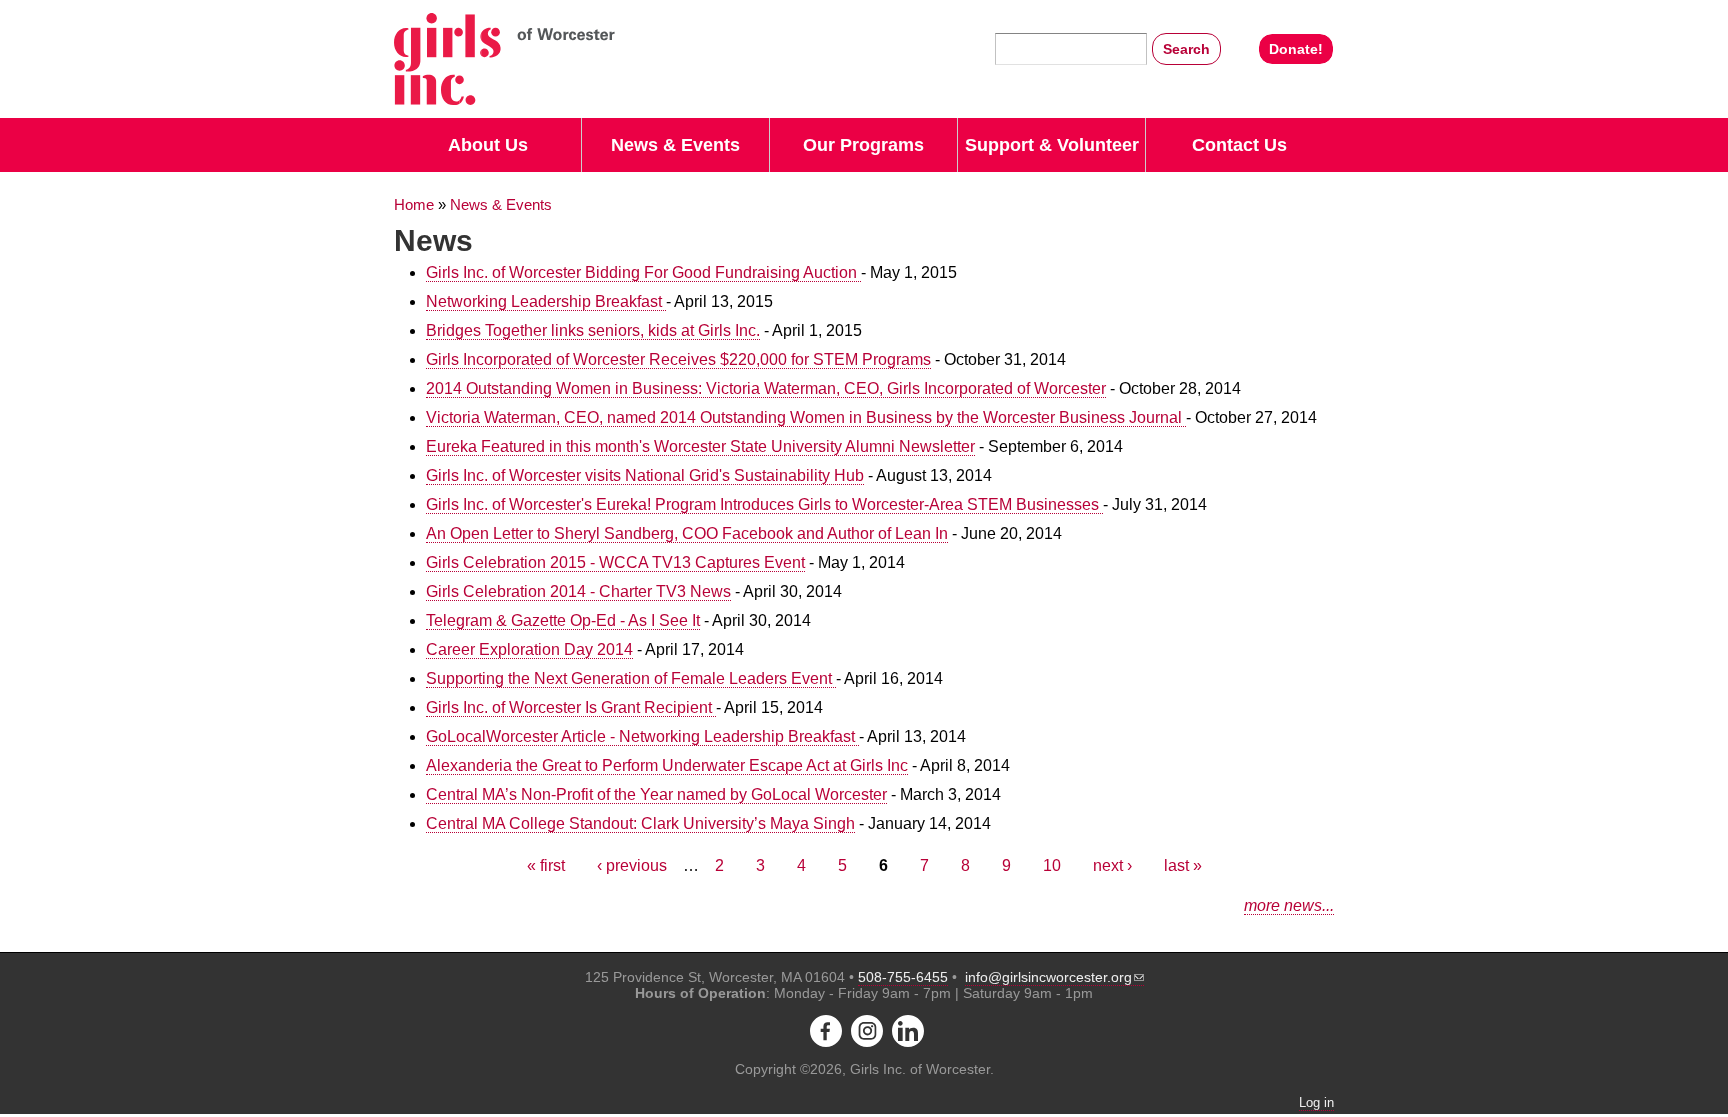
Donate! (1296, 49)
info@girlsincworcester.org (1048, 977)
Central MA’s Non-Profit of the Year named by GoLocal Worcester (656, 794)
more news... (1289, 905)
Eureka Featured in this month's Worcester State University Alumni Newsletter (700, 446)
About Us (488, 145)
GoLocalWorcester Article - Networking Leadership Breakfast (642, 736)
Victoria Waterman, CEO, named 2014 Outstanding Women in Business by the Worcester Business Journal (806, 417)
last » (1183, 865)
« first (546, 865)
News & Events (675, 145)
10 (1052, 865)
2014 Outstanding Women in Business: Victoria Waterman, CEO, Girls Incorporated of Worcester (766, 388)
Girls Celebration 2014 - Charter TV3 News (578, 591)
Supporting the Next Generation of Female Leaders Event (631, 678)
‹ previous (632, 865)
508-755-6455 (903, 977)
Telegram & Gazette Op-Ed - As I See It (563, 620)
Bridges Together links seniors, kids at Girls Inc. (593, 330)
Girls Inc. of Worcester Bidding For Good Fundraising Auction (643, 272)
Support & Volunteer (1052, 145)
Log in (1316, 1103)
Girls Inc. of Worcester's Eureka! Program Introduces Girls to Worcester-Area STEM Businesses (764, 504)
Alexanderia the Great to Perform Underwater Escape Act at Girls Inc (667, 765)
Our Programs (863, 145)
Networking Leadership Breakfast (546, 301)
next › (1112, 865)
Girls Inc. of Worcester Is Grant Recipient (571, 707)
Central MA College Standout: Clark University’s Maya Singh (640, 823)
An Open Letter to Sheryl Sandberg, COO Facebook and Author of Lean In (687, 533)
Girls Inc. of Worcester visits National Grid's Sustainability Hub (645, 475)
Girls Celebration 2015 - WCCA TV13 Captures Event (615, 562)
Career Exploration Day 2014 (529, 649)
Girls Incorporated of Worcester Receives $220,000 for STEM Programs (678, 359)
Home (414, 205)
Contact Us (1239, 145)
